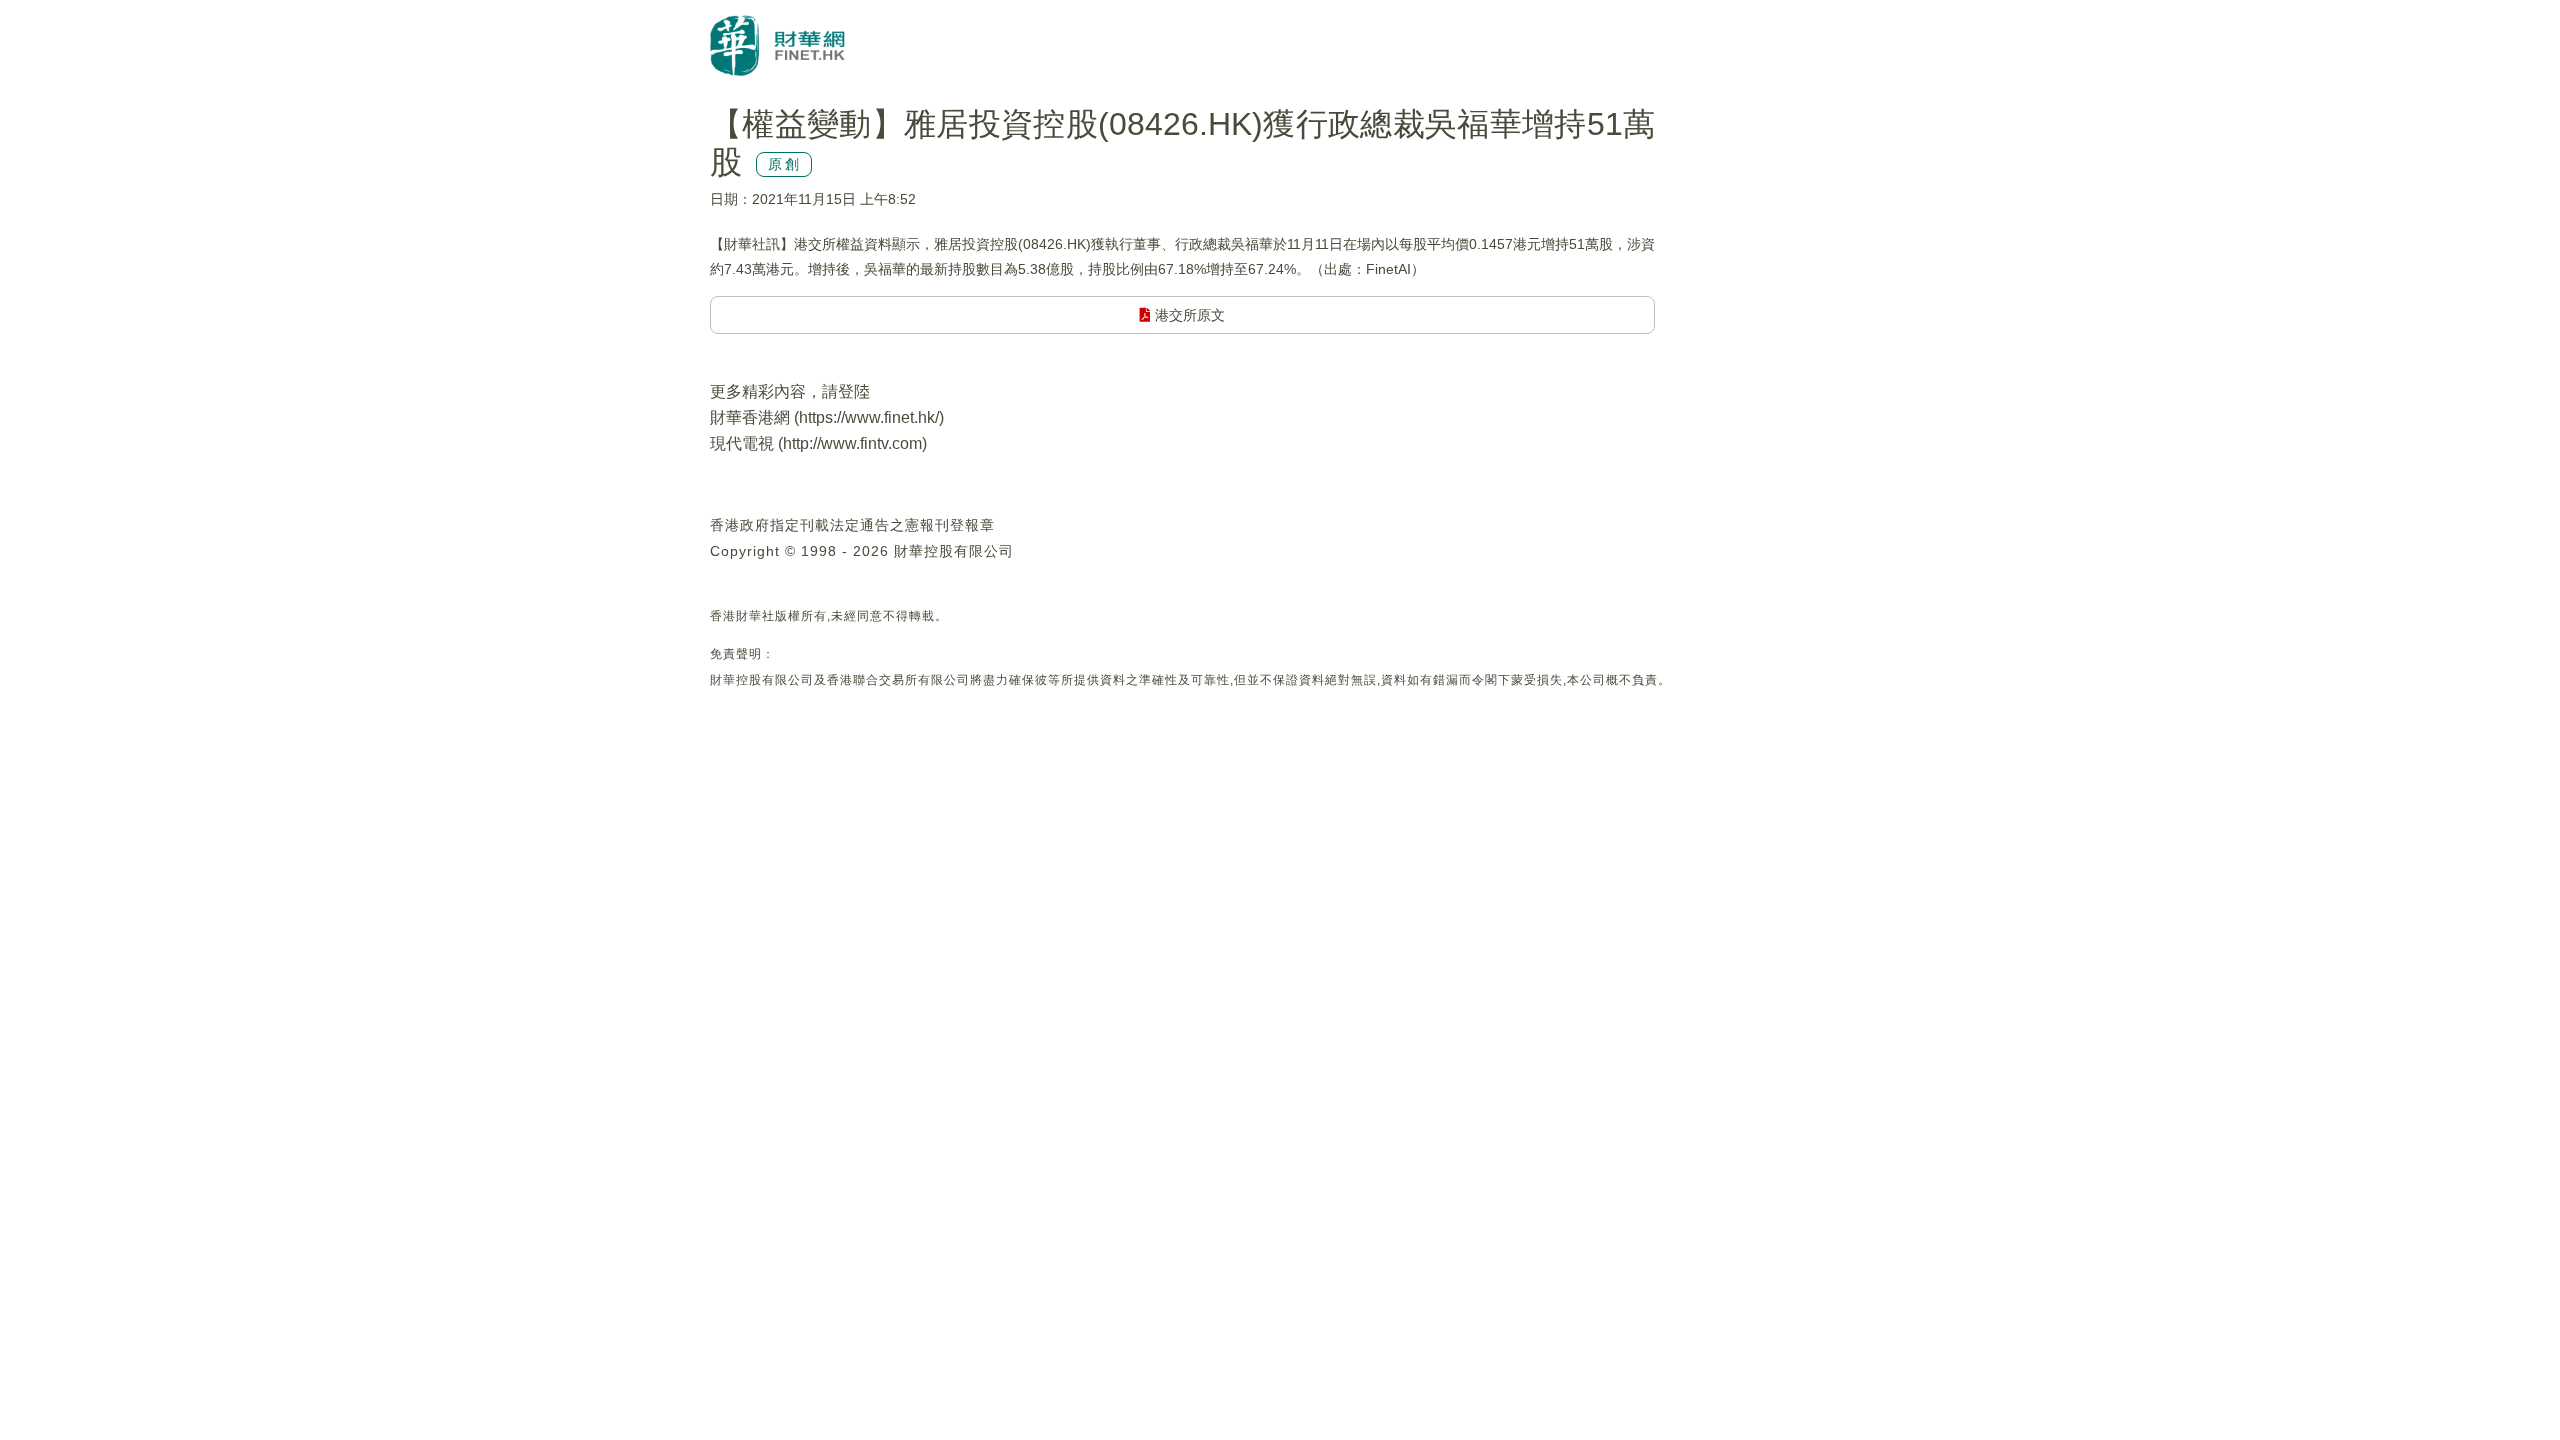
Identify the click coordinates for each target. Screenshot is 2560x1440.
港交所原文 (1188, 315)
